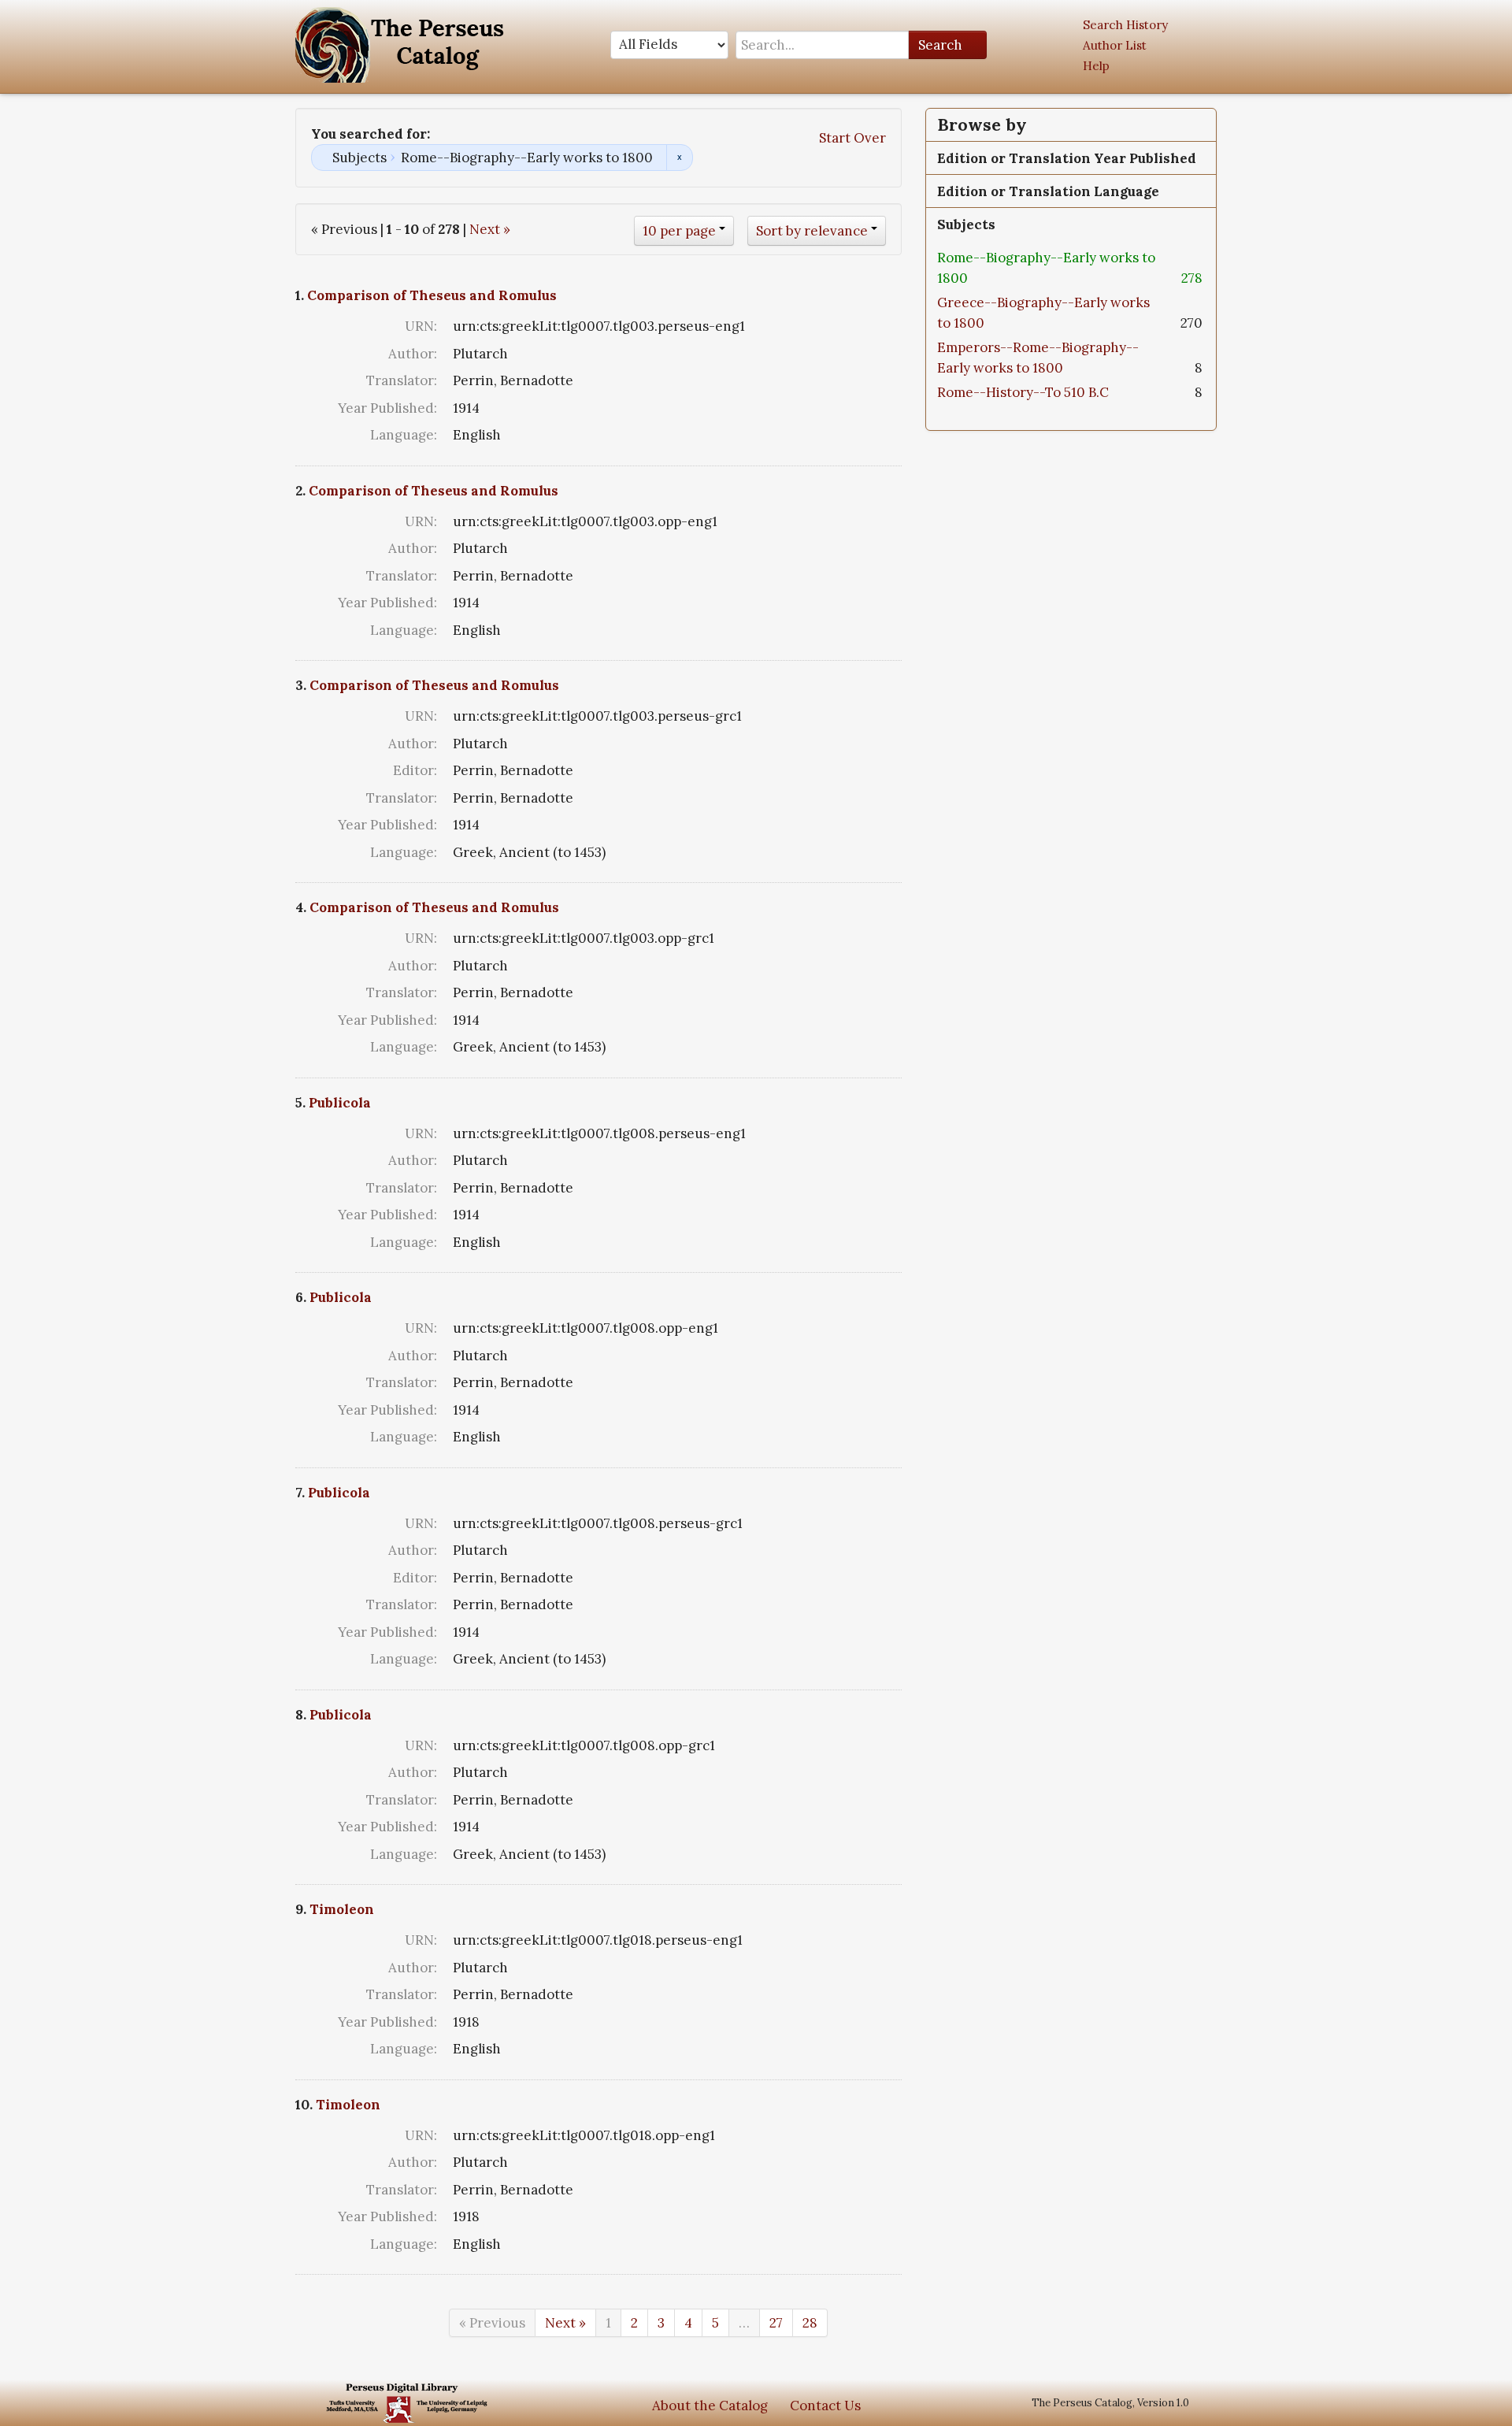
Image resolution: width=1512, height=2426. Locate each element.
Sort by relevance (812, 231)
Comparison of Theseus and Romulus (432, 295)
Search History (1125, 25)
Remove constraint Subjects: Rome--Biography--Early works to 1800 (679, 158)
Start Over (852, 138)
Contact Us (825, 2406)
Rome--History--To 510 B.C (1023, 392)
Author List (1115, 45)
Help (1096, 66)
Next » (490, 229)
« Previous (492, 2323)
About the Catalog (710, 2406)
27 (776, 2323)
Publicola (340, 1103)
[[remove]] (980, 278)
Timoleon (342, 1909)
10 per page (679, 231)
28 (810, 2323)
